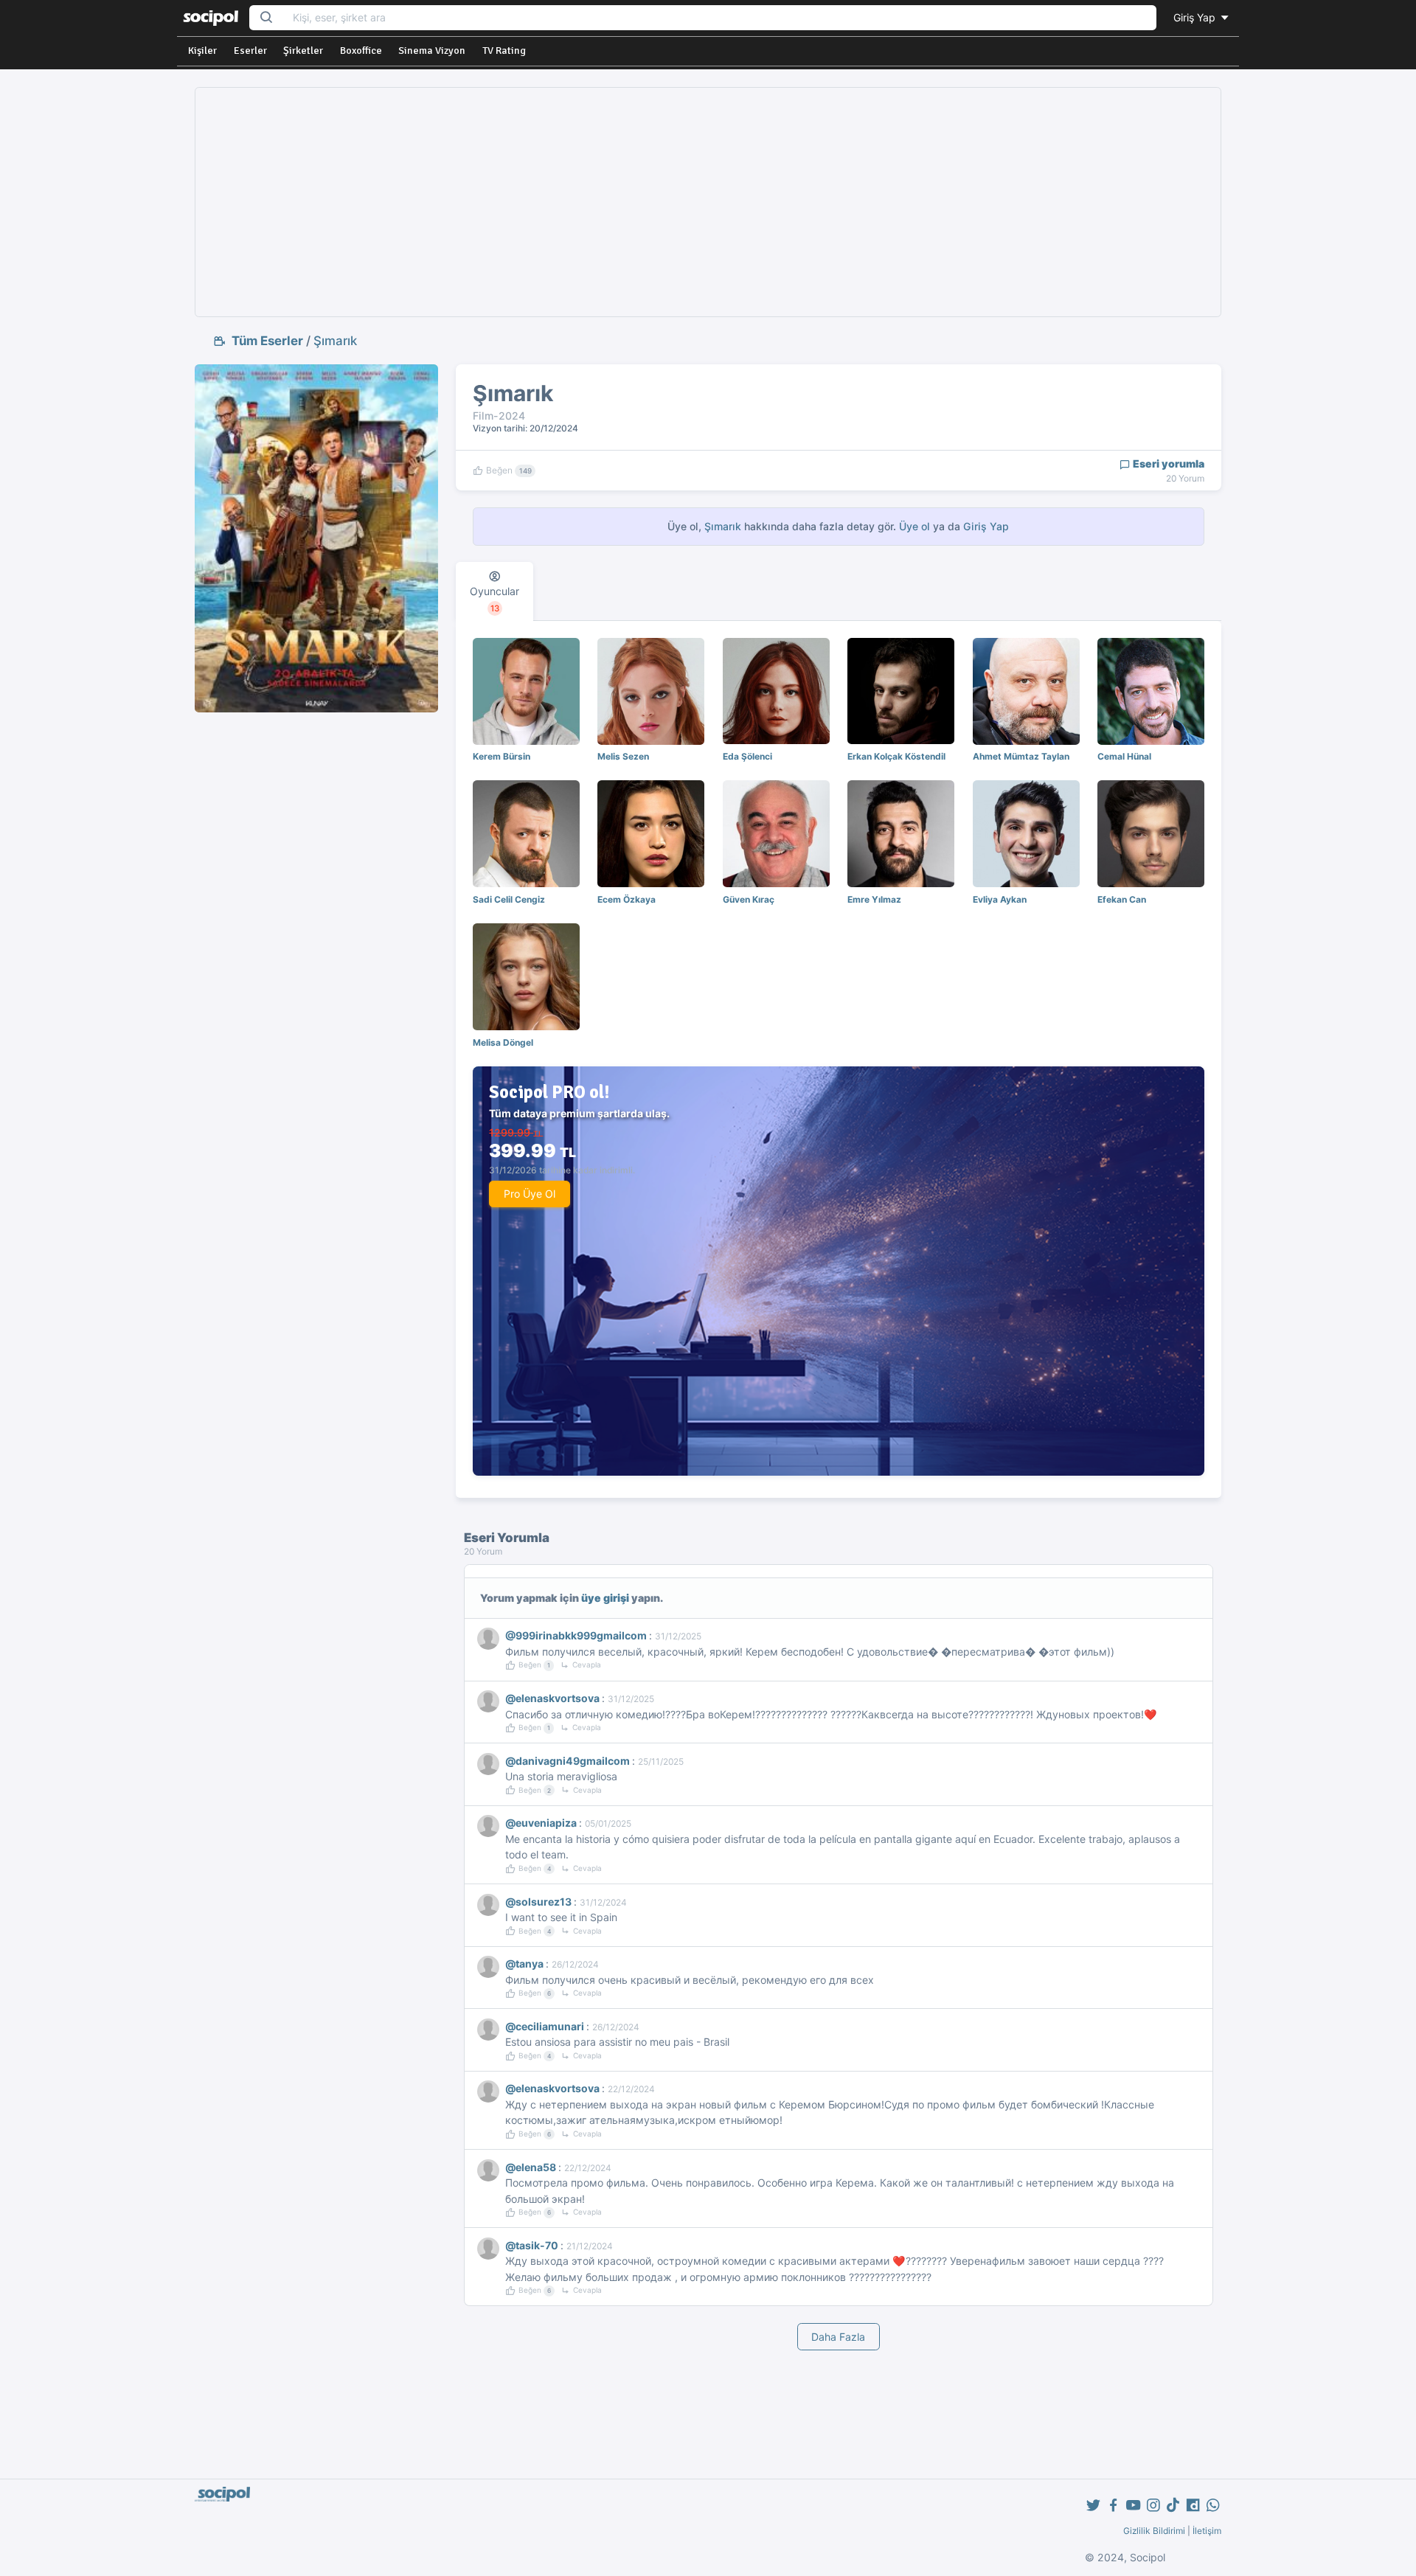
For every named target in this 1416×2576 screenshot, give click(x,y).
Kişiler (202, 51)
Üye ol (914, 526)
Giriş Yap (1196, 17)
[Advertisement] (708, 202)
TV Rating (504, 51)
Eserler (250, 51)
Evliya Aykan (1000, 899)
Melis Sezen (623, 756)
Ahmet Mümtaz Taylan (1021, 756)
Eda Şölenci (747, 756)
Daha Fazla (838, 2337)
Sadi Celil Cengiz (509, 899)
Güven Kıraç (749, 899)
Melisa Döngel (503, 1042)
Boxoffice (361, 51)
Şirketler (303, 51)
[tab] (494, 591)
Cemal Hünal (1124, 756)
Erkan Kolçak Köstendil (896, 756)
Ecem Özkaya (627, 899)
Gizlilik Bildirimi (1154, 2531)
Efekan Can (1122, 899)
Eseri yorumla (1167, 464)
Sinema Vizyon (432, 51)
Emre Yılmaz (874, 899)
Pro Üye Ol (530, 1194)
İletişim (1207, 2531)
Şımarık (335, 341)
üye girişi (605, 1598)
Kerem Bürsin (502, 756)
